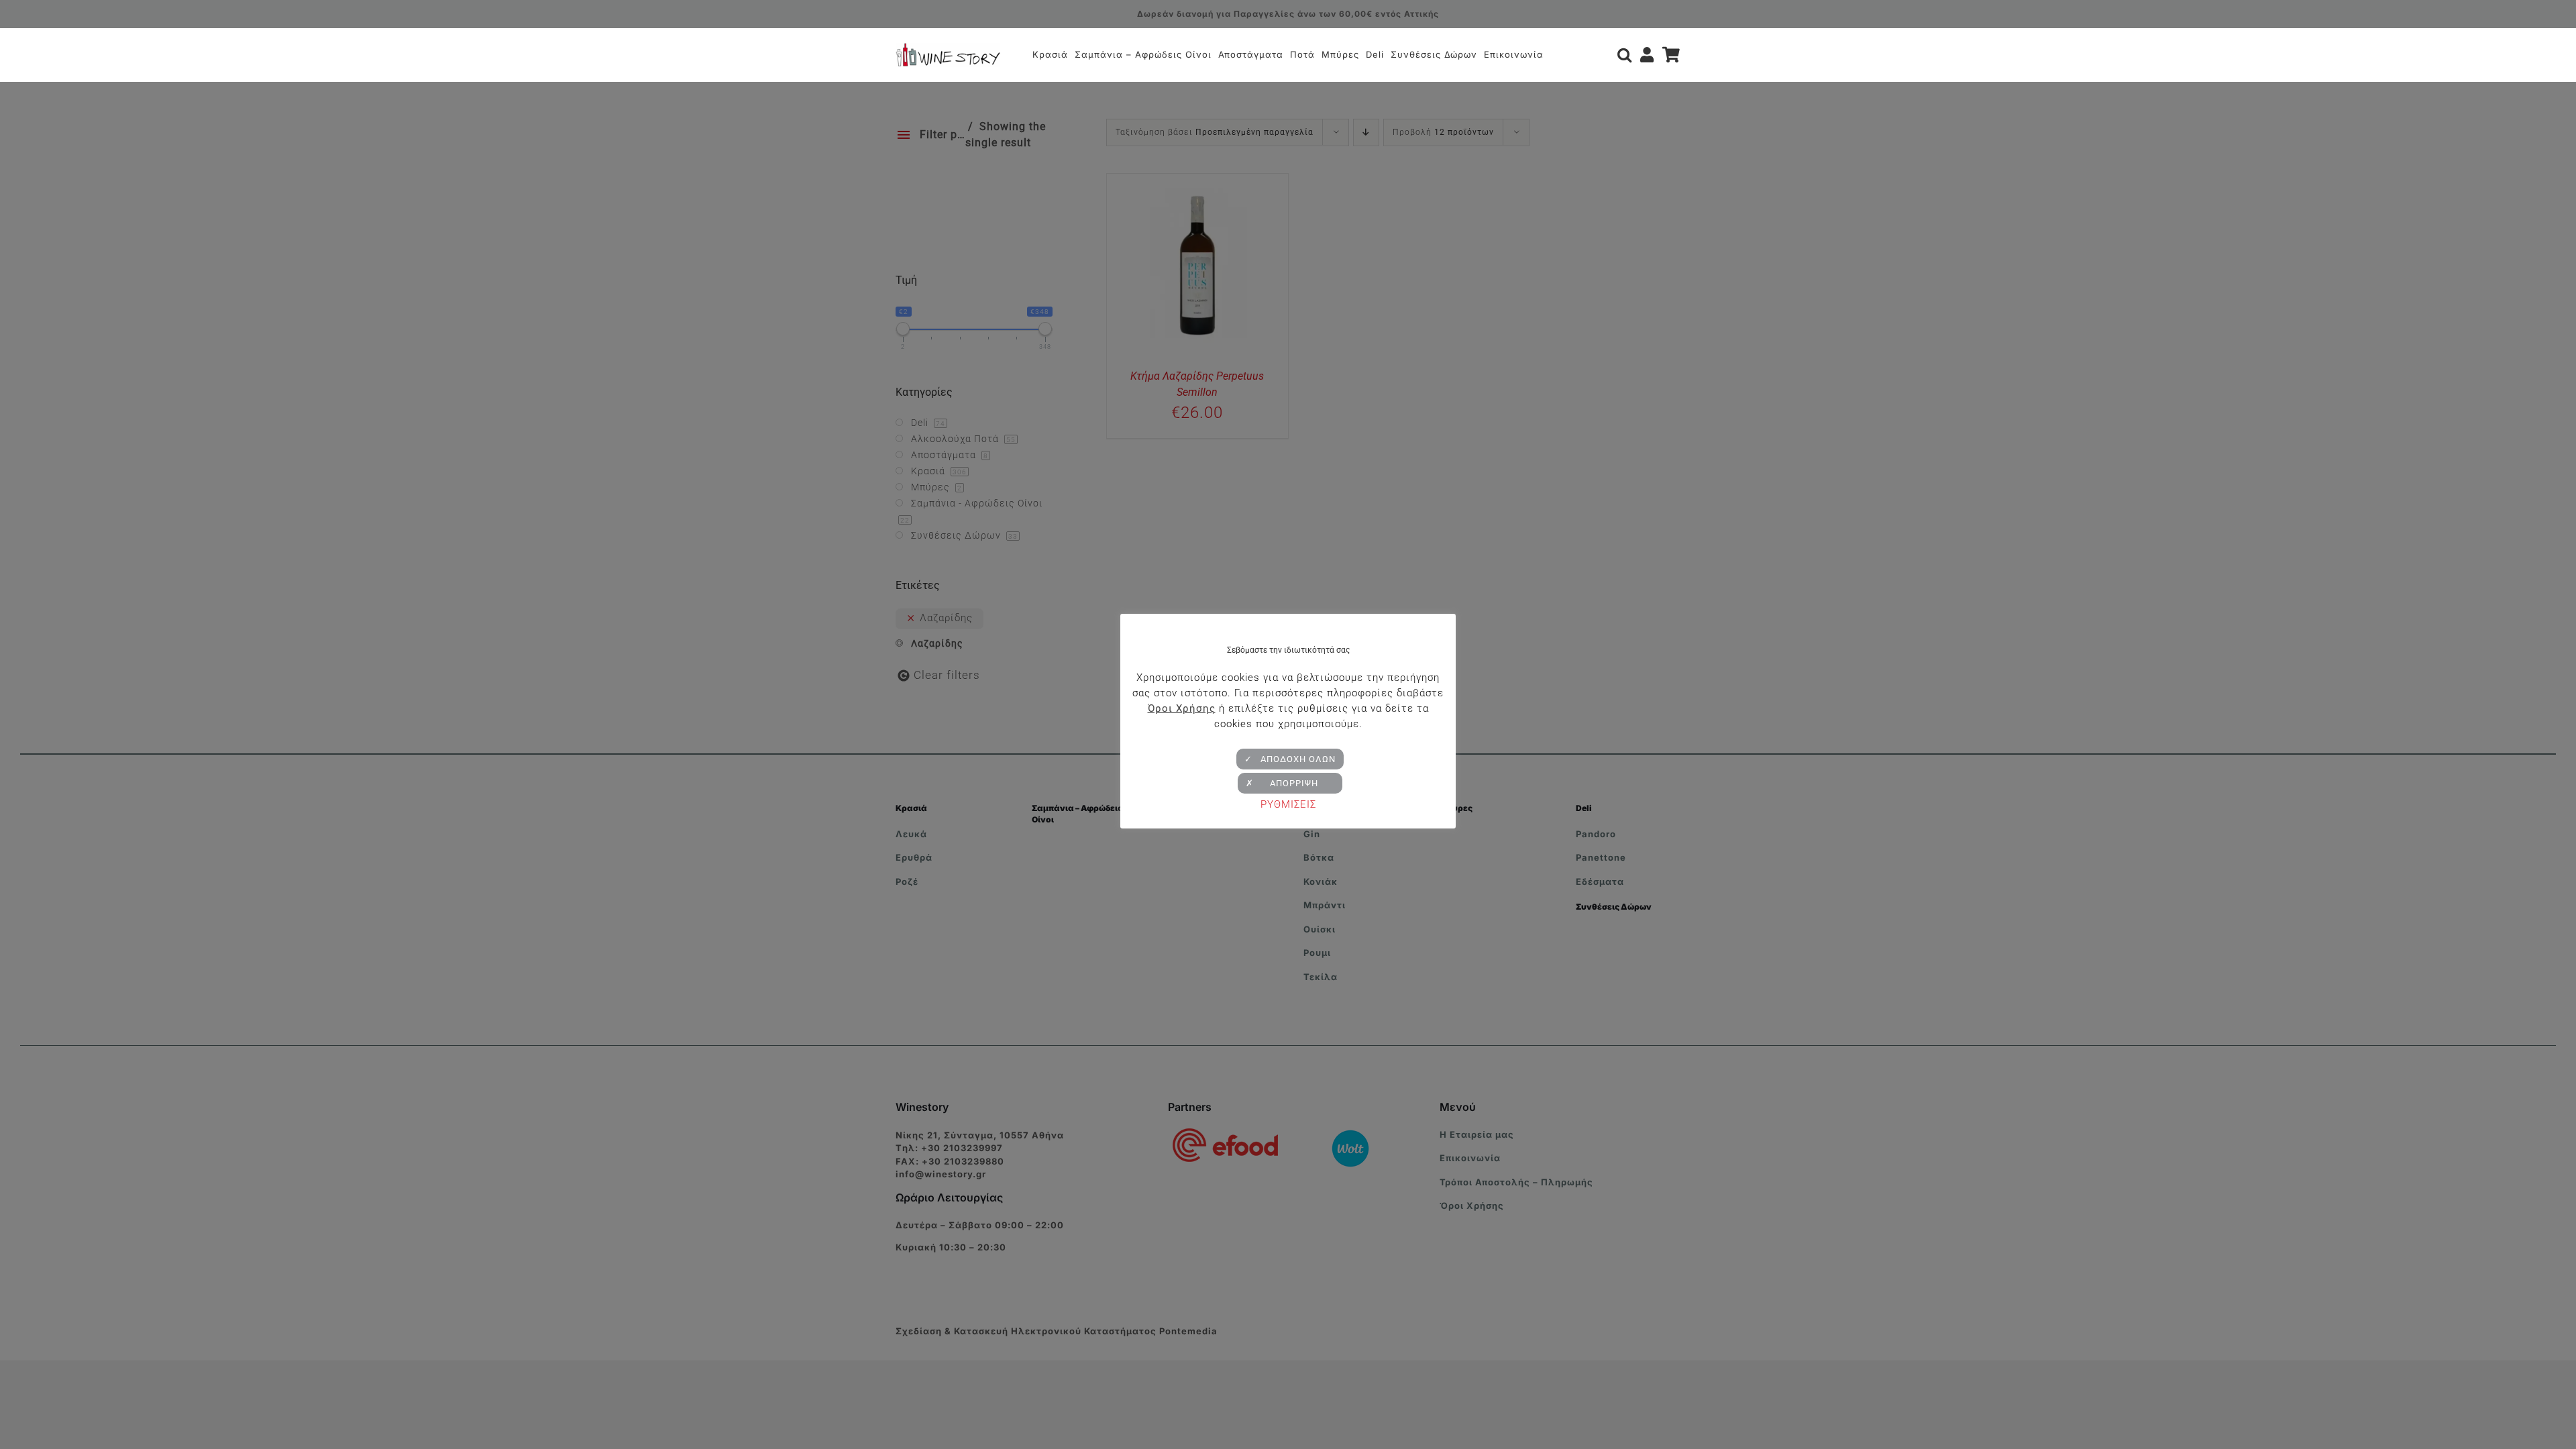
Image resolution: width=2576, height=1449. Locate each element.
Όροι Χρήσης (1182, 708)
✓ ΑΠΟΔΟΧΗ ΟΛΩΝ (1290, 759)
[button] (1625, 55)
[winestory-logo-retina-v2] (948, 48)
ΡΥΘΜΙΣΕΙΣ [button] (1288, 804)
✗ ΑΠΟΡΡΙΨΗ (1290, 783)
